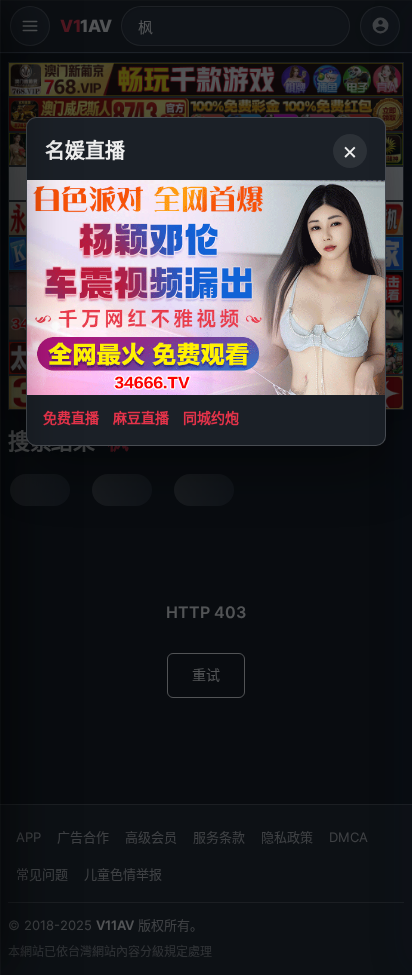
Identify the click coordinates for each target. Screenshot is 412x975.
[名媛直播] (206, 487)
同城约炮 (211, 417)
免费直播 (71, 417)
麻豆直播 (141, 417)
